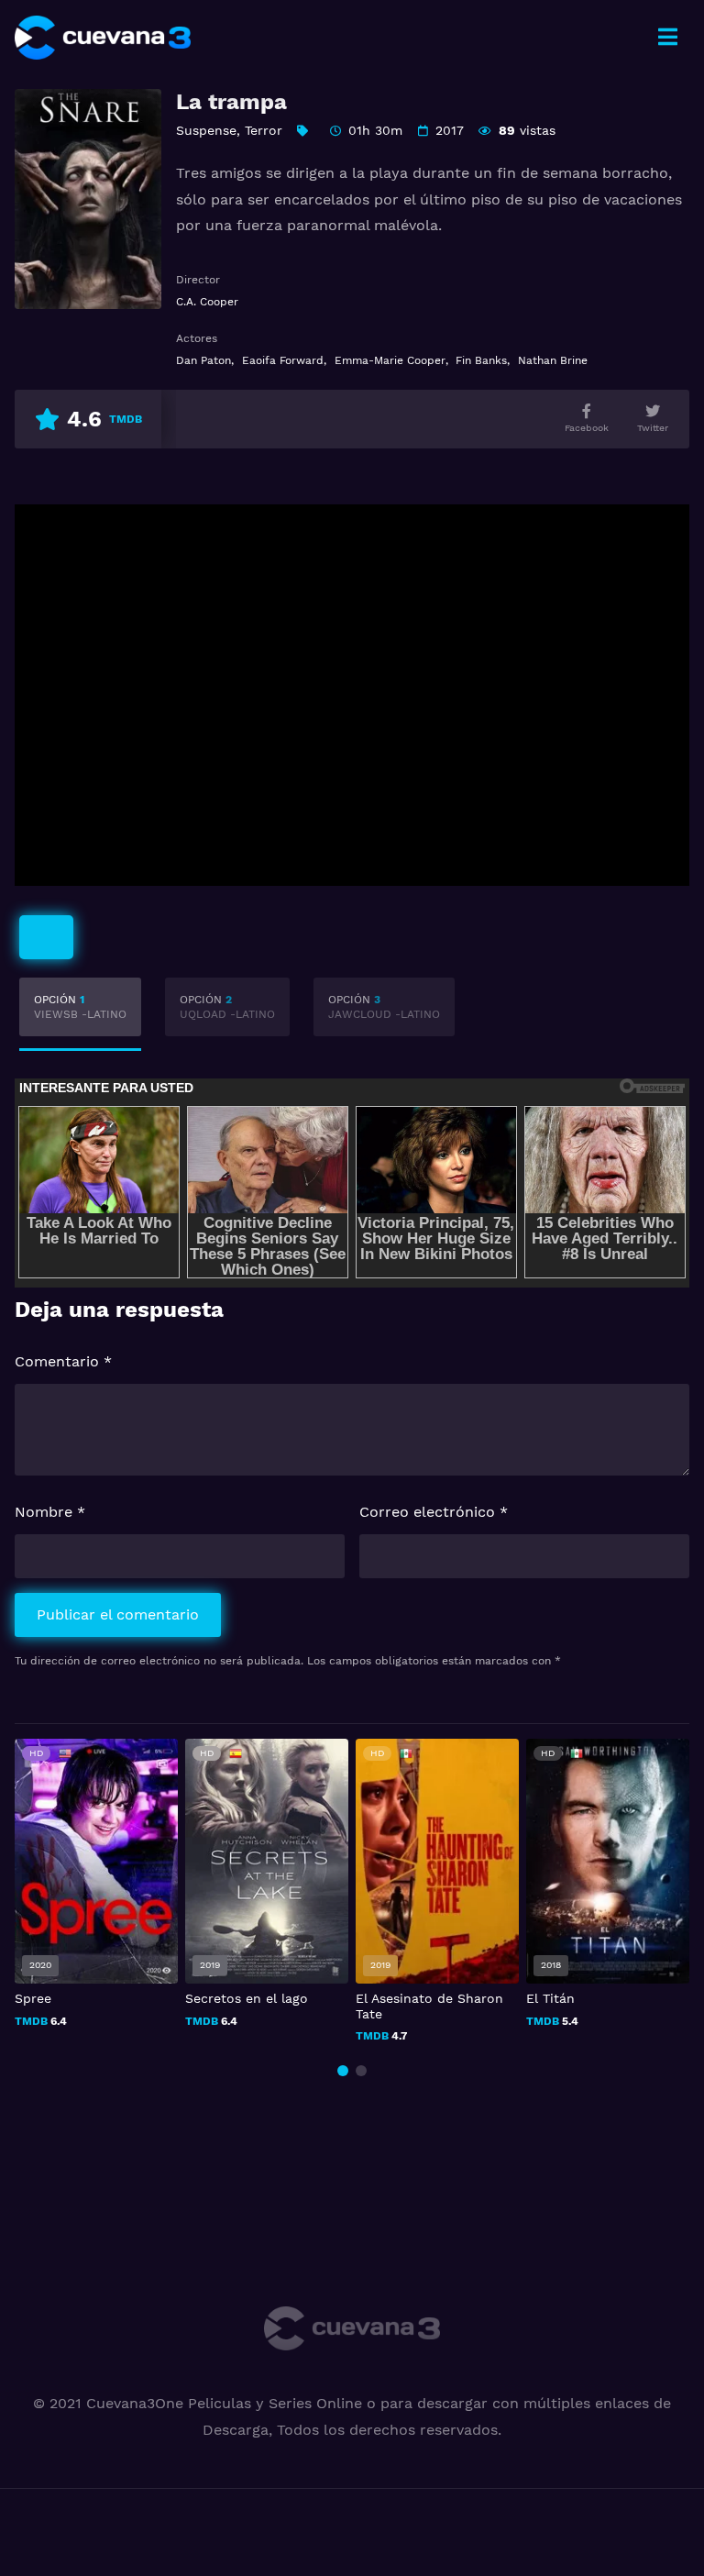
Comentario (63, 1361)
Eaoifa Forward (283, 360)
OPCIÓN (80, 1007)
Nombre (50, 1512)
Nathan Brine (553, 360)
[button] (343, 2071)
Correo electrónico (434, 1512)
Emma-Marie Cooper (390, 360)
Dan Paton (203, 360)
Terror (264, 130)
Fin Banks (481, 360)
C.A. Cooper (207, 302)
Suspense (206, 130)
